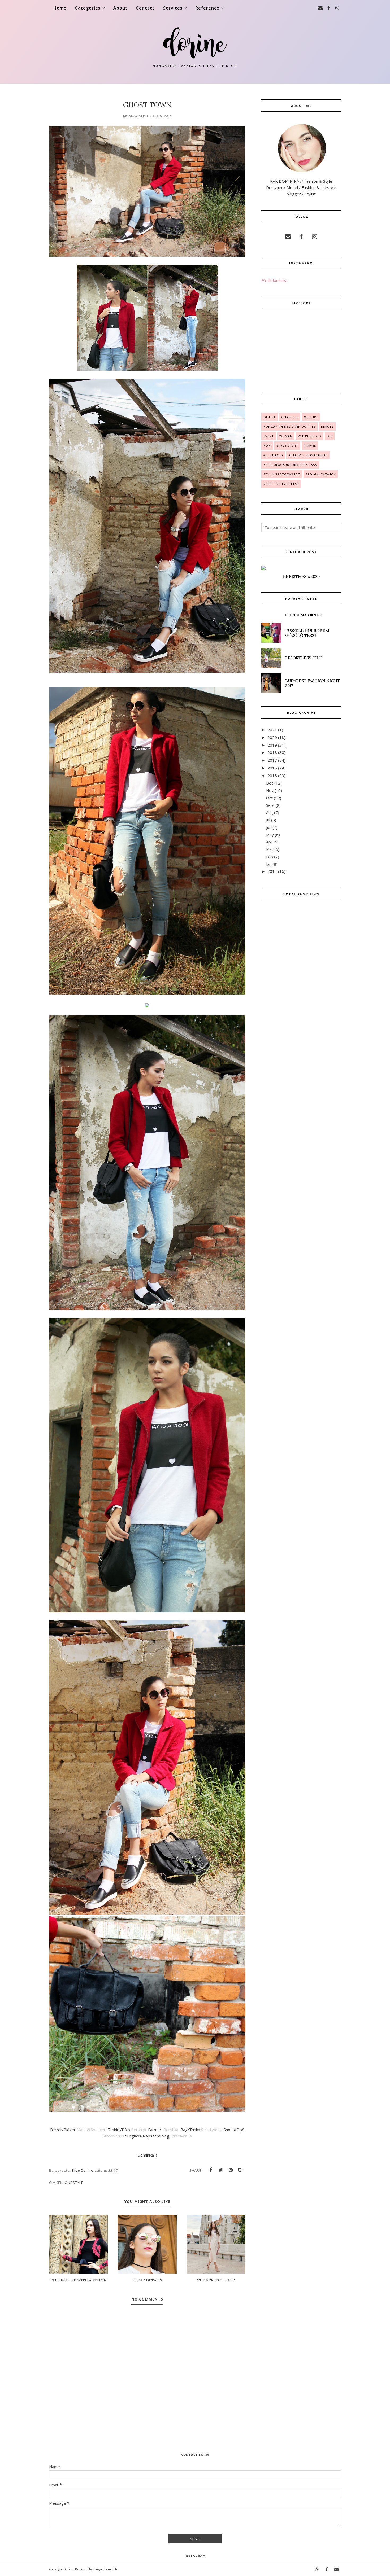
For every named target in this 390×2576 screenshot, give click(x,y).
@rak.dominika (274, 280)
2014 (272, 871)
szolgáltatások (321, 474)
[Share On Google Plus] (241, 2170)
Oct (269, 798)
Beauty (327, 426)
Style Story (287, 446)
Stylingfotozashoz (282, 474)
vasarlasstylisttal (281, 484)
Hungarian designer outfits (289, 426)
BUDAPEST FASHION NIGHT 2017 (313, 683)
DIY (330, 436)
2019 (272, 745)
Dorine (69, 2569)
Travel (310, 446)
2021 (272, 730)
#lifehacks (273, 455)
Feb (270, 857)
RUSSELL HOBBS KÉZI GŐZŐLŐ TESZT (307, 633)
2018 (272, 752)
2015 (272, 776)
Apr (269, 842)
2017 (272, 760)
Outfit (270, 417)
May (270, 835)
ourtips (311, 417)
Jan (269, 864)
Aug (270, 812)
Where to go (310, 436)
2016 (272, 768)
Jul (268, 820)
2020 (272, 737)
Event (269, 436)
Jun (269, 827)
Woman (286, 436)
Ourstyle (74, 2183)
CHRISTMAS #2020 (301, 577)
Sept (270, 805)
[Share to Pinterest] (231, 2170)
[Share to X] (221, 2170)
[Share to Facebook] (211, 2170)
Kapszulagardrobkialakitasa (290, 465)
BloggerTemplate (106, 2569)
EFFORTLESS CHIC (304, 658)
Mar (270, 849)
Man (267, 446)
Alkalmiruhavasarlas (308, 455)
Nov (270, 790)
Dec (270, 783)
